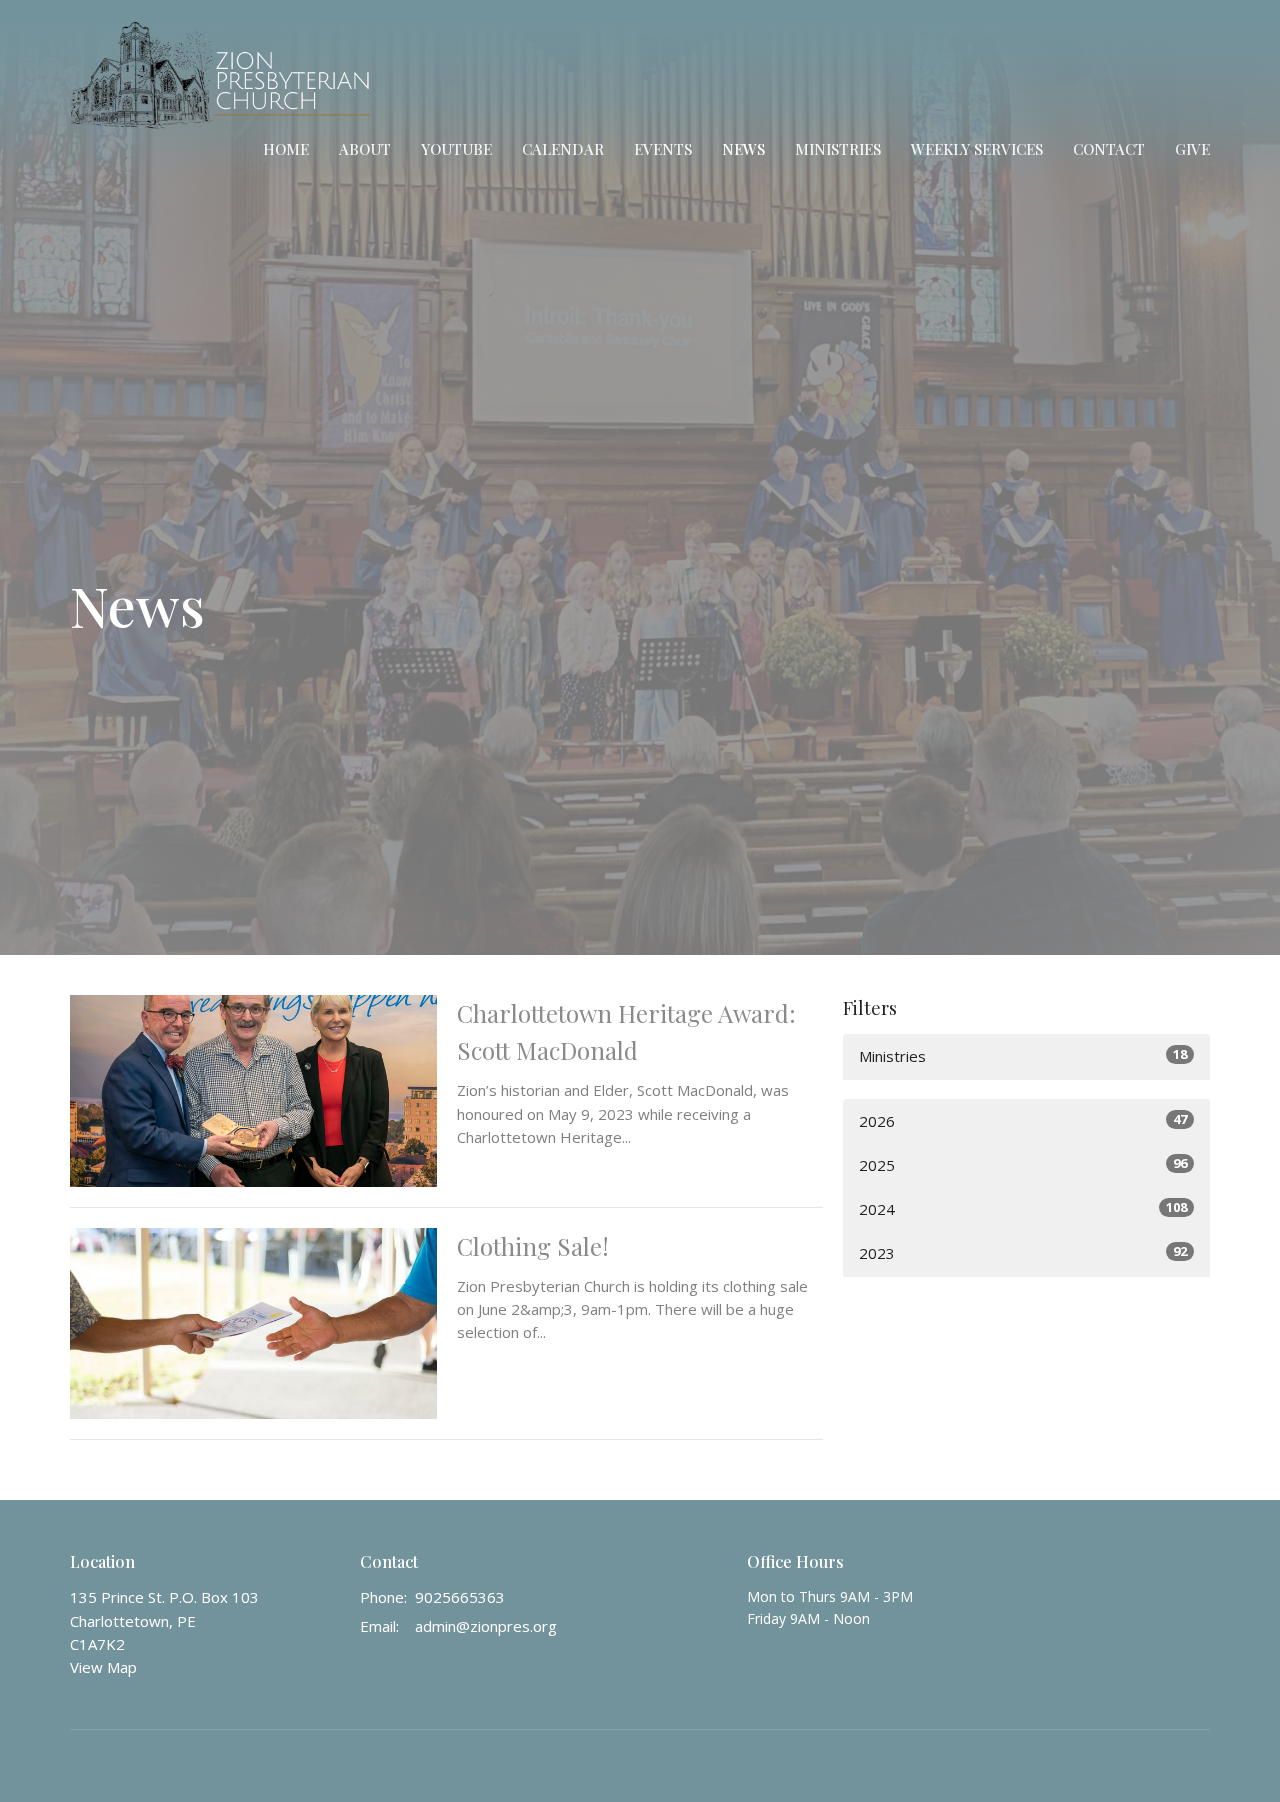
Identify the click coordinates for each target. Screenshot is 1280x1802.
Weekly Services (977, 149)
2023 (1023, 1252)
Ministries (838, 149)
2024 (1023, 1208)
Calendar (563, 149)
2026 (1023, 1120)
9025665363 (460, 1597)
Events (663, 149)
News (743, 149)
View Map (103, 1667)
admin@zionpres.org (486, 1626)
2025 (1023, 1164)
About (365, 149)
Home (286, 149)
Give (1192, 149)
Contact (1109, 149)
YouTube (456, 149)
